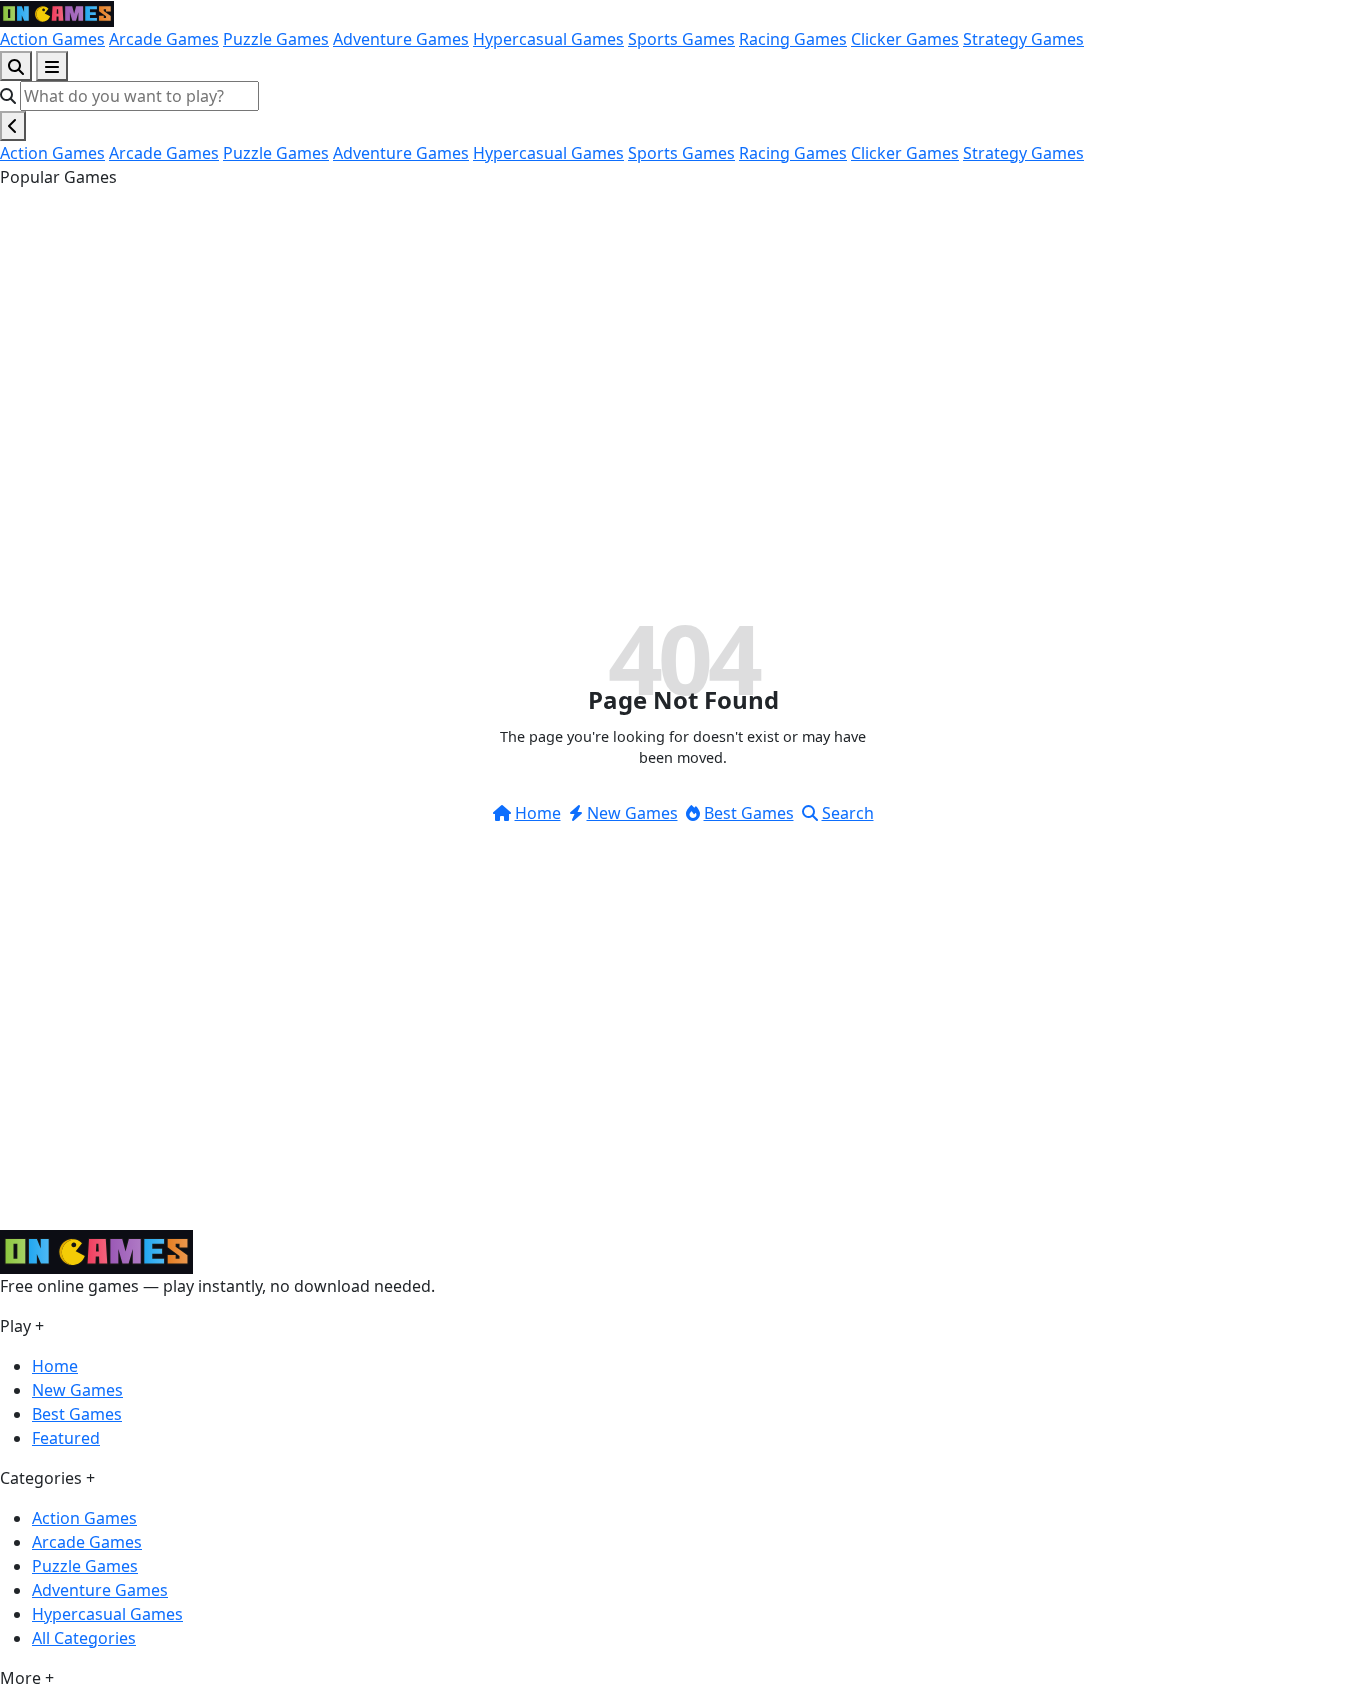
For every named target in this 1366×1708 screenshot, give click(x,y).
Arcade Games (164, 39)
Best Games (749, 813)
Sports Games (681, 39)
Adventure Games (401, 39)
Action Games (52, 39)
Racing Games (793, 39)
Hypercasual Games (548, 39)
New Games (632, 813)
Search (848, 813)
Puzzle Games (276, 39)
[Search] (16, 66)
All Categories (84, 1638)
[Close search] (13, 126)
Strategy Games (1023, 39)
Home (538, 813)
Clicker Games (905, 39)
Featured (66, 1438)
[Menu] (52, 66)
